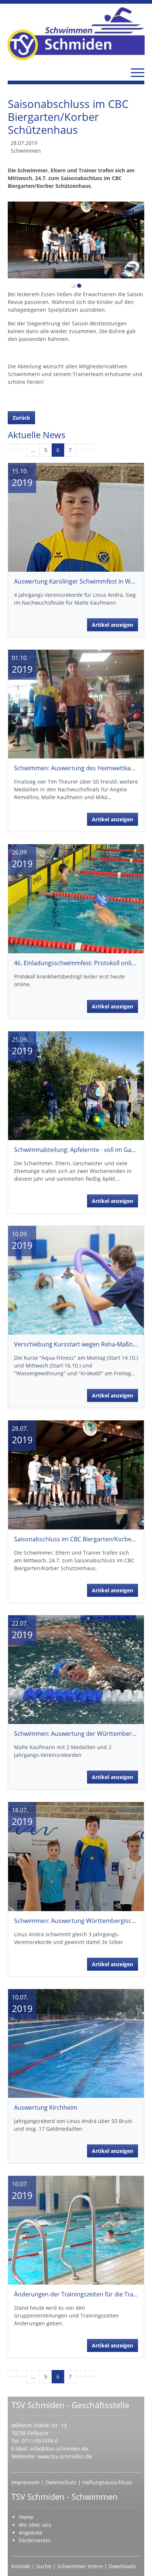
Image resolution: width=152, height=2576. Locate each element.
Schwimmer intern (80, 2566)
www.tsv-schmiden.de (65, 2456)
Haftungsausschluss (107, 2482)
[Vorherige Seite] (22, 447)
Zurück (21, 418)
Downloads (122, 2566)
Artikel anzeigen (113, 625)
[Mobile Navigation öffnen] (138, 72)
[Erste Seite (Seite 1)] (13, 447)
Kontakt (21, 2566)
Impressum (26, 2482)
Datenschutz (62, 2482)
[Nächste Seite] (81, 447)
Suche (44, 2566)
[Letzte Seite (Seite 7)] (90, 447)
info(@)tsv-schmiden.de (59, 2449)
